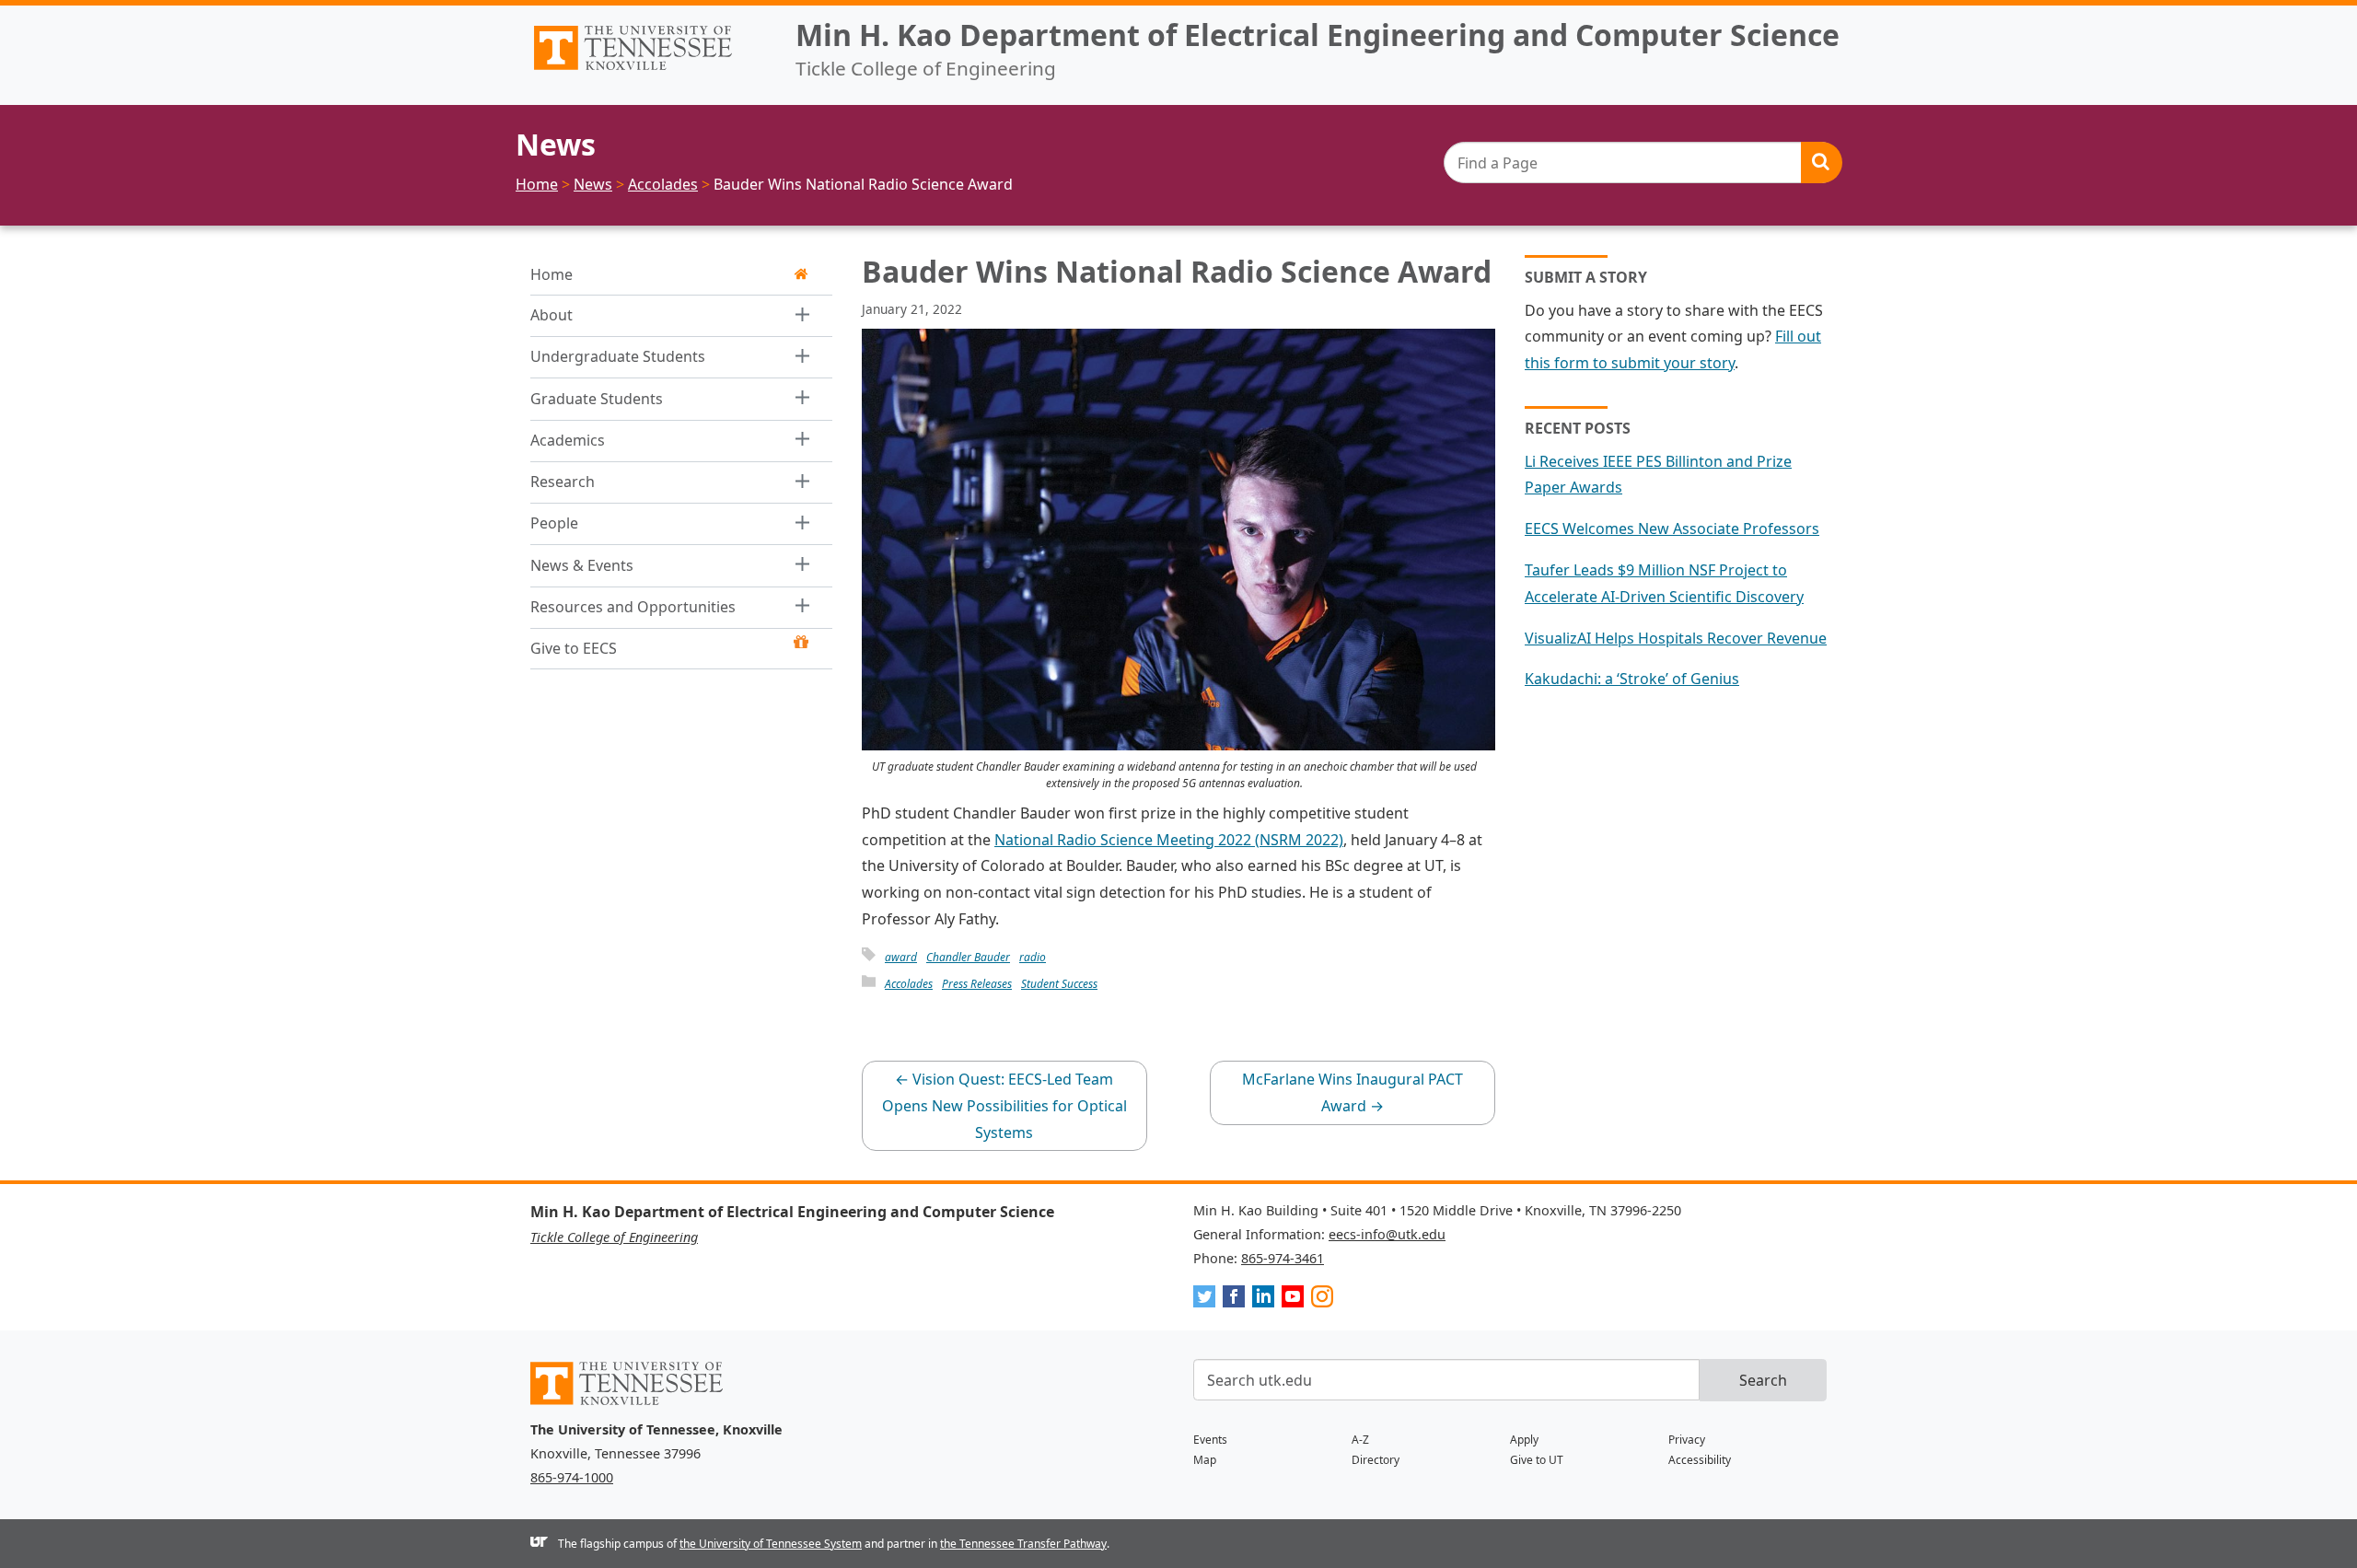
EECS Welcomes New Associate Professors (1672, 528)
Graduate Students (597, 399)
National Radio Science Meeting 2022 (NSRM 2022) (1169, 840)
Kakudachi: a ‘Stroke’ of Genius (1632, 679)
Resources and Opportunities (633, 607)
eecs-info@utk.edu (1387, 1234)
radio (1033, 957)
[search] (1643, 163)
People (554, 523)
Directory (1376, 1460)
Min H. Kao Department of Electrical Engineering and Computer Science (1318, 35)
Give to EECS (574, 648)
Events (1210, 1440)
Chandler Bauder (968, 957)
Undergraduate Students (618, 356)
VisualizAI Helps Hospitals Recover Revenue (1676, 638)
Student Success (1059, 984)
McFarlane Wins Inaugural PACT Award (1353, 1092)
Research (563, 482)
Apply (1524, 1440)
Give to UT (1537, 1460)
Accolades (909, 984)
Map (1205, 1460)
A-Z (1360, 1440)
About (552, 315)
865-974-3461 (1283, 1258)
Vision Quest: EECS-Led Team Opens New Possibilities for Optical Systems (1004, 1106)
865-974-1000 (572, 1477)
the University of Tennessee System (771, 1544)
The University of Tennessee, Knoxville (648, 70)
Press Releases (977, 984)
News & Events (582, 565)
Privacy (1687, 1440)
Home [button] (552, 274)
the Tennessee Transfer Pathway (1023, 1544)
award (901, 957)
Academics (568, 440)
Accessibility (1700, 1460)
